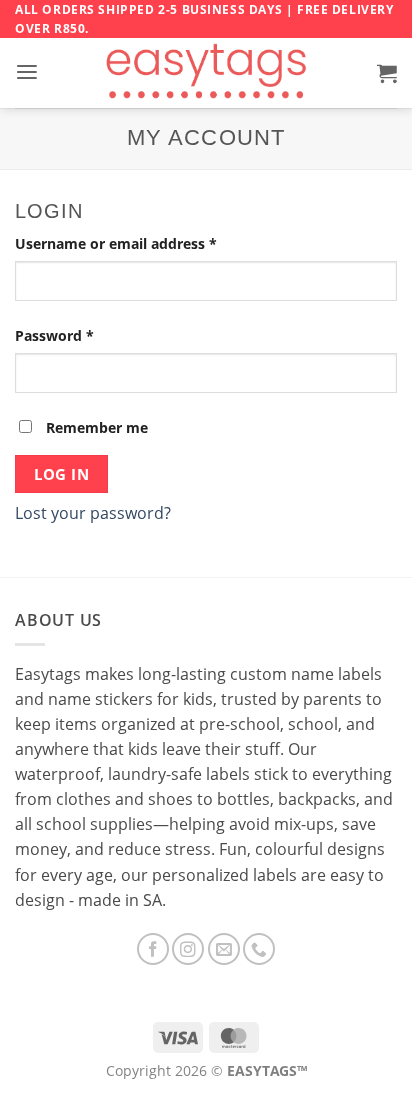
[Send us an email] (224, 949)
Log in (61, 474)
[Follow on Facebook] (153, 949)
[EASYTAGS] (206, 72)
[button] (27, 72)
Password (85, 335)
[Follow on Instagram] (188, 949)
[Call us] (259, 949)
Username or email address (146, 243)
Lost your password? (93, 513)
